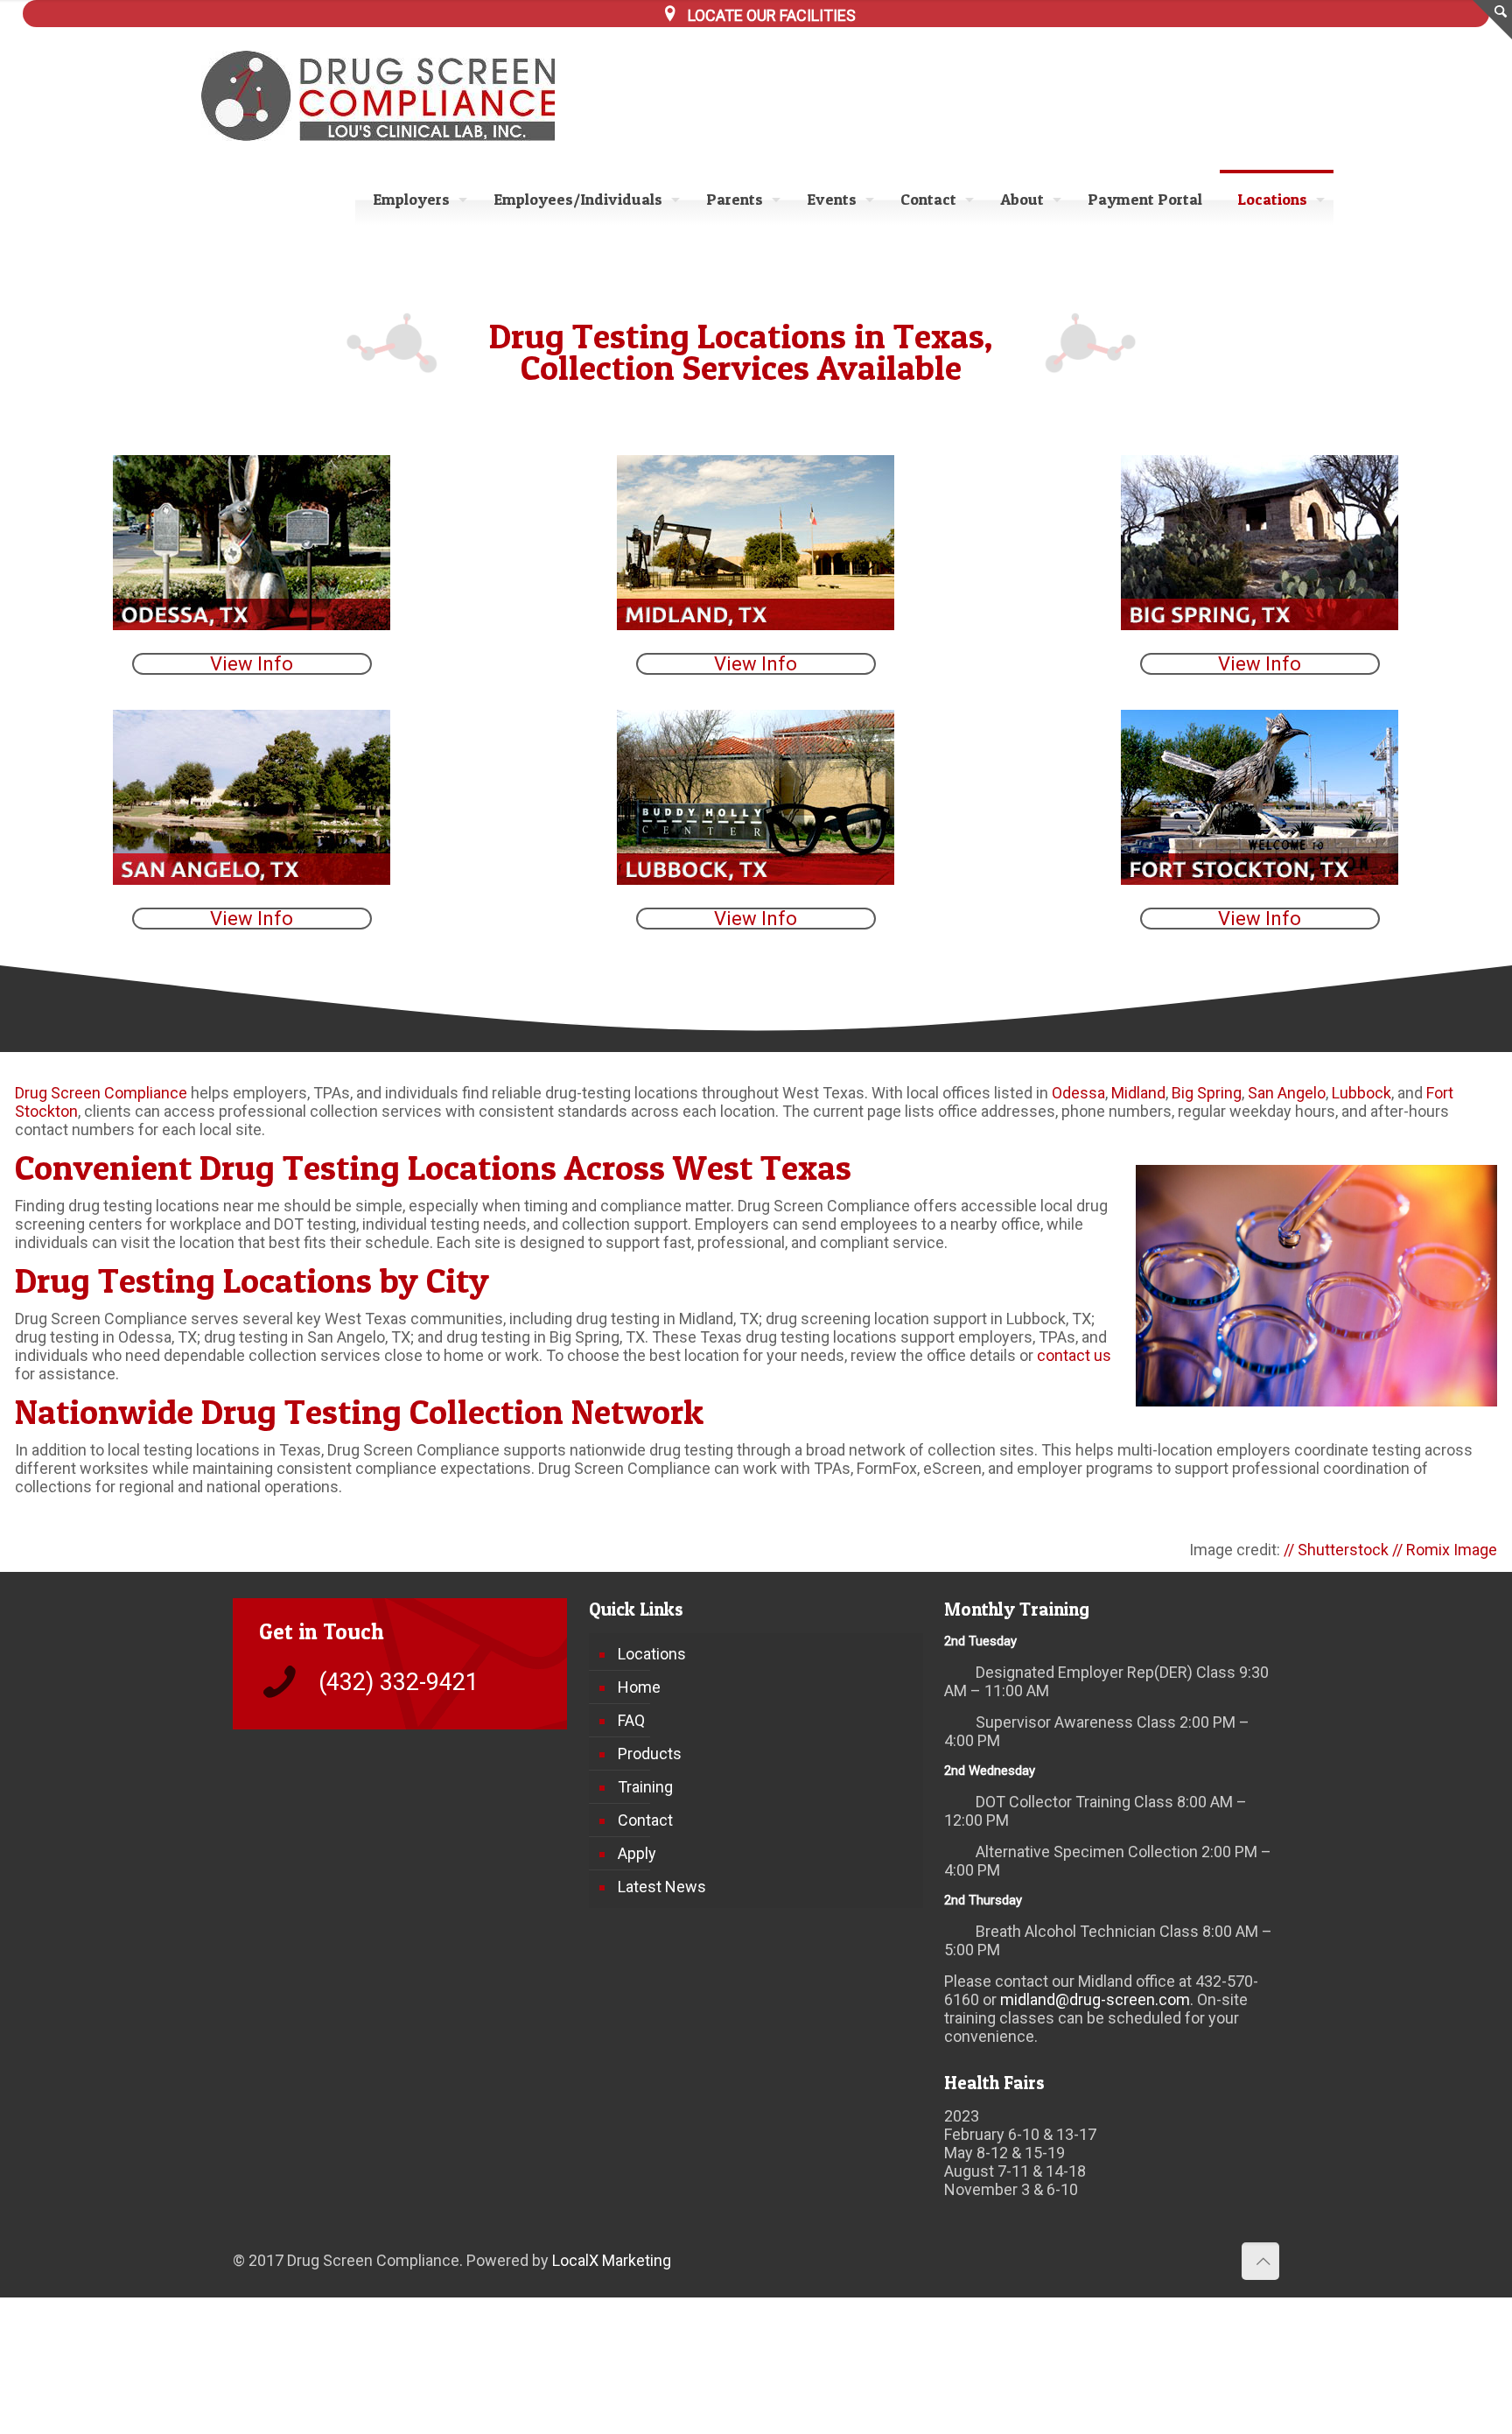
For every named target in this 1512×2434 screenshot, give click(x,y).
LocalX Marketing (612, 2260)
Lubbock (1361, 1093)
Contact (645, 1820)
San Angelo (1287, 1093)
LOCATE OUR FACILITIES (772, 15)
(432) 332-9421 (399, 1682)
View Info (252, 664)
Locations (652, 1654)
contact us (1074, 1355)
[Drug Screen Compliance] (390, 96)
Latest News (662, 1887)
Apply (637, 1853)
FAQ (631, 1720)
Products (650, 1754)
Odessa (1078, 1093)
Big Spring (1207, 1093)
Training (645, 1787)
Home (639, 1687)
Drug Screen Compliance (101, 1093)
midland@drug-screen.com (1095, 1999)
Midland (1138, 1093)
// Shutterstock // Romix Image (1390, 1550)
